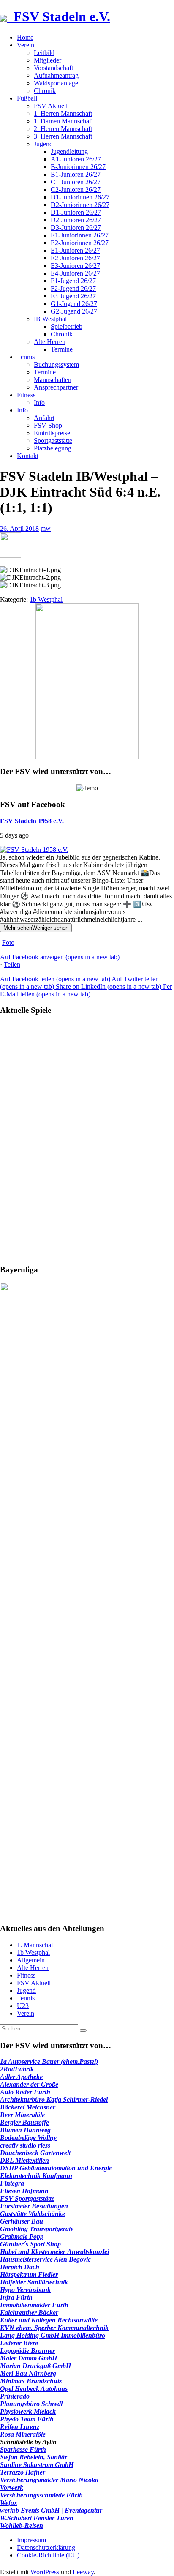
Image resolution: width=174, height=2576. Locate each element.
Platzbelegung (53, 448)
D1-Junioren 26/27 (76, 212)
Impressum (31, 2540)
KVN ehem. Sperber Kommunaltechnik (54, 2328)
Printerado (15, 2396)
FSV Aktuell (51, 106)
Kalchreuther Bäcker (29, 2313)
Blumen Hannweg (25, 2130)
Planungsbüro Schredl (31, 2404)
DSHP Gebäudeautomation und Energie (56, 2168)
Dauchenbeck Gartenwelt (35, 2153)
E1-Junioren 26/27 (75, 250)
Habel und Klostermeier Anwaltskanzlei (54, 2252)
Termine (62, 349)
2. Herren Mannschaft (63, 129)
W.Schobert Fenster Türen (37, 2518)
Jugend (43, 144)
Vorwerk (12, 2487)
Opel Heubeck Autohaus (34, 2389)
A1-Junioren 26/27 (76, 159)
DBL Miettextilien (24, 2160)
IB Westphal (50, 319)
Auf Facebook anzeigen (60, 957)
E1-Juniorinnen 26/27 (80, 235)
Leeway (83, 2572)
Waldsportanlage (56, 83)
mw (46, 528)
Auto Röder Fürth (25, 2092)
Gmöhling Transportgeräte (37, 2229)
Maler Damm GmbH (29, 2358)
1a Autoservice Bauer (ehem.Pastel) (49, 2062)
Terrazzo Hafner (23, 2472)
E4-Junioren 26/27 (75, 273)
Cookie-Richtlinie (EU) (48, 2555)
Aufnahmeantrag (56, 75)
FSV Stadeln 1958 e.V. (32, 821)
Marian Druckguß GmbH (35, 2366)
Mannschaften (53, 380)
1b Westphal (46, 599)
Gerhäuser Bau (22, 2221)
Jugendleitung (69, 151)
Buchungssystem (56, 364)
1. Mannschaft (36, 1945)
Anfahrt (44, 418)
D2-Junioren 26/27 (76, 220)
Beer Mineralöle (22, 2115)
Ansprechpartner (56, 387)
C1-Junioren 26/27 (76, 182)
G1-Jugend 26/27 (74, 304)
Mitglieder (48, 60)
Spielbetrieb (67, 326)
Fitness (26, 395)
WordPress (45, 2572)
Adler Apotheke (21, 2077)
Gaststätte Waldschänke (33, 2214)
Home (25, 37)
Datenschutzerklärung (46, 2547)
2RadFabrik (17, 2069)
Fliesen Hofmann (24, 2191)
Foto (8, 943)
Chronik (45, 91)
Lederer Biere (19, 2343)
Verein (26, 45)
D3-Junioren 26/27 (76, 228)
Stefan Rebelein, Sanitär (34, 2457)
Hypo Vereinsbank (25, 2290)
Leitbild (44, 53)
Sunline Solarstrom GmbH (37, 2465)
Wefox (9, 2503)
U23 (23, 2006)
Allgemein (31, 1960)
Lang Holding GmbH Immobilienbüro (53, 2335)
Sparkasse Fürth (23, 2449)
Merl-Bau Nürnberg (28, 2373)
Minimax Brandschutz (31, 2381)
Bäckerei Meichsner (28, 2107)
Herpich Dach (20, 2267)
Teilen (12, 965)
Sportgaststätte (53, 441)
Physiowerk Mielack (28, 2411)
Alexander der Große (29, 2084)
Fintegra (12, 2183)
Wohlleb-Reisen (22, 2526)
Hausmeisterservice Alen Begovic (45, 2259)
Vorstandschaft (53, 68)
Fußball (27, 98)
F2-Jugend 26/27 (73, 288)
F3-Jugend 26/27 (73, 296)
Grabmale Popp (22, 2236)
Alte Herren (50, 342)
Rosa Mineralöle (23, 2434)
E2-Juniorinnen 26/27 (80, 243)
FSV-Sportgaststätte (27, 2198)
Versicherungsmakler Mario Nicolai (49, 2480)
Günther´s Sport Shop (30, 2244)
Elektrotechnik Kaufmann (36, 2176)
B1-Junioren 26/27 (76, 174)
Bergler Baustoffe (24, 2122)
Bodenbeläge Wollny (28, 2138)
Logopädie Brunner (27, 2351)
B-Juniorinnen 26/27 (78, 167)
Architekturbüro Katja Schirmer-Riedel (54, 2100)
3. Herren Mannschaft (63, 136)
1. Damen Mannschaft (63, 121)
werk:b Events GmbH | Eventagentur (51, 2510)
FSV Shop (48, 425)
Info (39, 402)
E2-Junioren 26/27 (75, 258)
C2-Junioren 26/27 (76, 190)
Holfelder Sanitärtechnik (34, 2282)
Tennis (26, 357)
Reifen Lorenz (20, 2427)
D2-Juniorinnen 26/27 (80, 205)
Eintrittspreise (52, 433)
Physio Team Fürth (27, 2419)
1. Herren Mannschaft (63, 113)
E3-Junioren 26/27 (75, 266)
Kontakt (28, 456)
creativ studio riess (25, 2145)
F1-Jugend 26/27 (73, 281)
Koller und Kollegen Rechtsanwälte (49, 2320)
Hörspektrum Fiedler (29, 2274)
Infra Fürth (16, 2297)
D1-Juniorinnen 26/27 (80, 197)
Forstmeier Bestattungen (34, 2206)
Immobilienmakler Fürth (34, 2305)
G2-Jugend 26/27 (74, 311)
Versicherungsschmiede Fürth (41, 2495)
